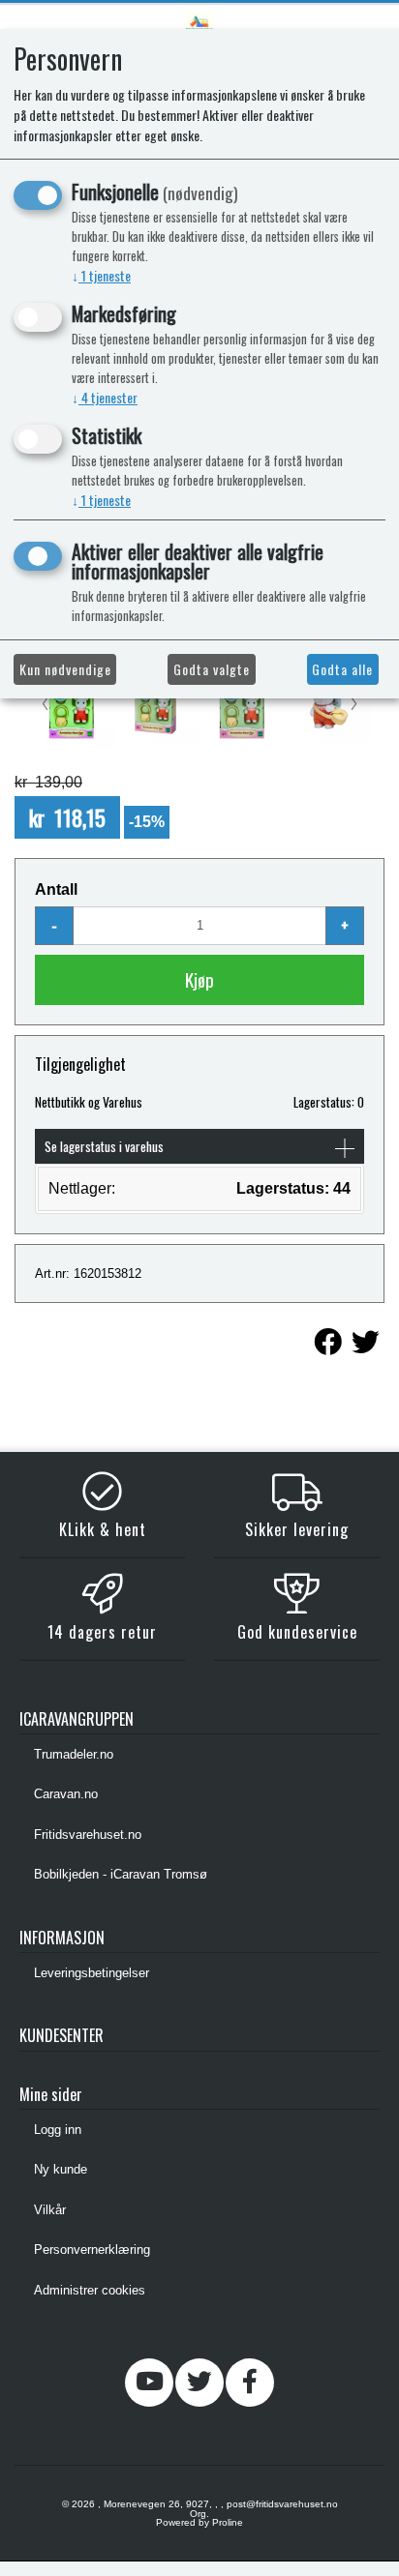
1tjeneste (101, 275)
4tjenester (105, 397)
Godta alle (342, 669)
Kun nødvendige (65, 669)
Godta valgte (212, 669)
